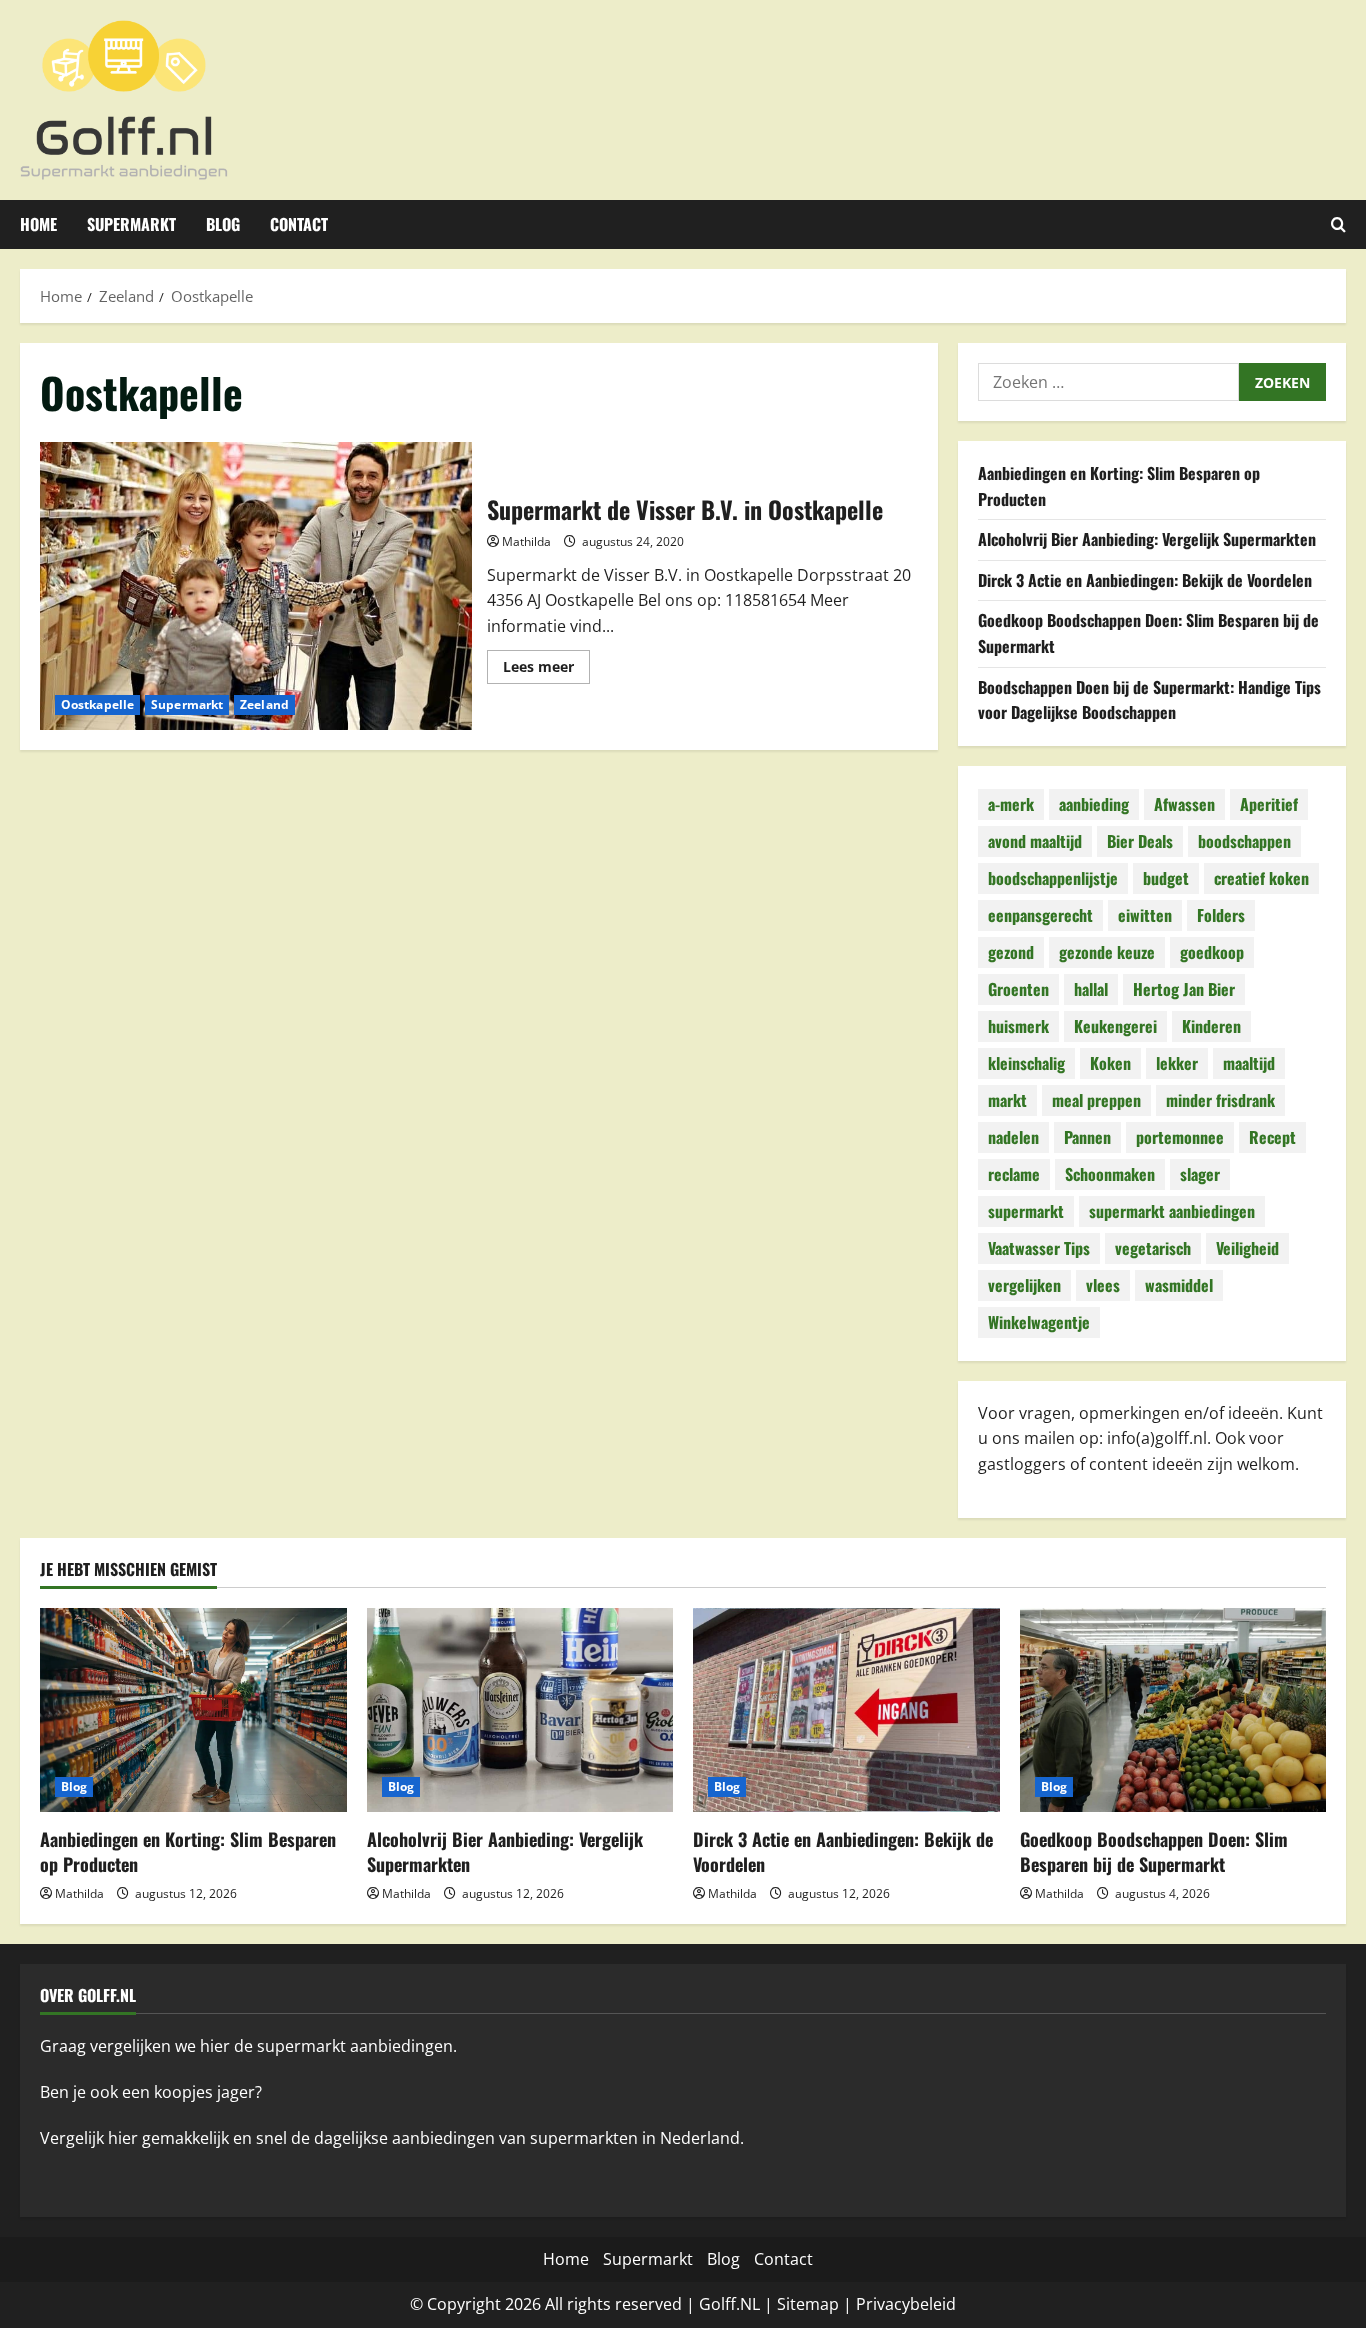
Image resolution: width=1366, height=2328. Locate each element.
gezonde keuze (1107, 952)
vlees (1103, 1285)
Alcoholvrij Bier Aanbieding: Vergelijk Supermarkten (1147, 539)
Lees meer (546, 670)
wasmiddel (1179, 1285)
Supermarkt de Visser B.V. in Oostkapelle (256, 586)
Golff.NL (729, 2304)
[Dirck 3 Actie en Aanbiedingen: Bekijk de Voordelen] (846, 1710)
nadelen (1013, 1137)
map (822, 2304)
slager (1200, 1174)
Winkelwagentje (1039, 1322)
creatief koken (1261, 878)
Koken (1110, 1063)
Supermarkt (131, 224)
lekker (1177, 1063)
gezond (1011, 952)
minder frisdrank (1220, 1100)
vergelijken (1024, 1285)
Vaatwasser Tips (1039, 1248)
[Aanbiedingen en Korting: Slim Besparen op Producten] (193, 1710)
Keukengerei (1115, 1026)
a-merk (1011, 804)
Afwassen (1184, 804)
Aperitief (1269, 804)
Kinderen (1211, 1026)
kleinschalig (1026, 1063)
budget (1166, 878)
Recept (1272, 1137)
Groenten (1018, 989)
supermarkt (1026, 1211)
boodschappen (1244, 841)
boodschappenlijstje (1053, 878)
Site (791, 2304)
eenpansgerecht (1040, 915)
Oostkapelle (97, 704)
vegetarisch (1153, 1248)
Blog (223, 224)
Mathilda (526, 541)
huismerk (1018, 1026)
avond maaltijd (1035, 841)
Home (38, 224)
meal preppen (1096, 1100)
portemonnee (1180, 1137)
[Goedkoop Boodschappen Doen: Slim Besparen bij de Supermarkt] (1173, 1710)
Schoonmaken (1110, 1174)
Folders (1221, 915)
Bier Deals (1140, 841)
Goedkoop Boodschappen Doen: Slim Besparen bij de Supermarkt (1154, 1851)
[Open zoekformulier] (1338, 224)
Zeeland (264, 704)
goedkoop (1212, 952)
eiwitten (1145, 915)
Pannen (1087, 1137)
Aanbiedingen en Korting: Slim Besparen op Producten (188, 1851)
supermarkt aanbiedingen (1172, 1211)
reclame (1014, 1174)
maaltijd (1249, 1063)
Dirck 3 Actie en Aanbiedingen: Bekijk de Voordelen (1145, 580)
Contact (299, 224)
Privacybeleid (906, 2304)
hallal (1091, 989)
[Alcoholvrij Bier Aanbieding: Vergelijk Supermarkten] (520, 1710)
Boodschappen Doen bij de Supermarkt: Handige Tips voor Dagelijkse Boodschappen (1149, 700)
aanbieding (1094, 804)
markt (1007, 1100)
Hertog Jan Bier (1184, 989)
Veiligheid (1247, 1248)
